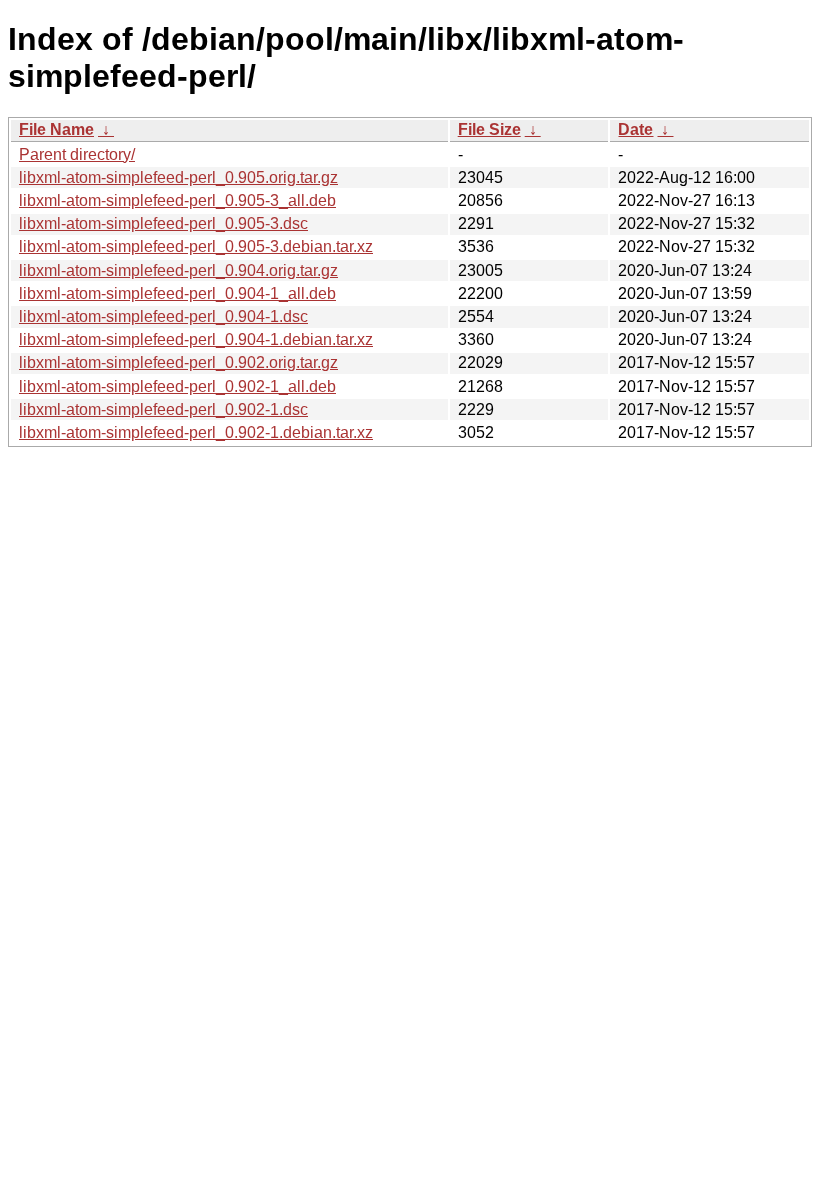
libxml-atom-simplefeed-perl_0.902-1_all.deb (177, 386)
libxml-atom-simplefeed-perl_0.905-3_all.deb (177, 200)
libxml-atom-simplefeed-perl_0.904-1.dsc (163, 316)
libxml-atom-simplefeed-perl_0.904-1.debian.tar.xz (196, 339)
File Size (489, 129)
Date (635, 129)
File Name (56, 129)
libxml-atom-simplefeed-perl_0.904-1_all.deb (177, 293)
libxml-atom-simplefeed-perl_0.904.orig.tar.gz (178, 270)
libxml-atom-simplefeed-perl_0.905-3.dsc (163, 223)
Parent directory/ (77, 154)
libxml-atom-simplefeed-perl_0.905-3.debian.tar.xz (196, 246)
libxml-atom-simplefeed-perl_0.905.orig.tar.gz (178, 177)
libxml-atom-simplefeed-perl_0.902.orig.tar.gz (178, 362)
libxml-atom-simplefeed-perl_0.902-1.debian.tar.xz (196, 432)
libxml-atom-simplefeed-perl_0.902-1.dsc (163, 409)
